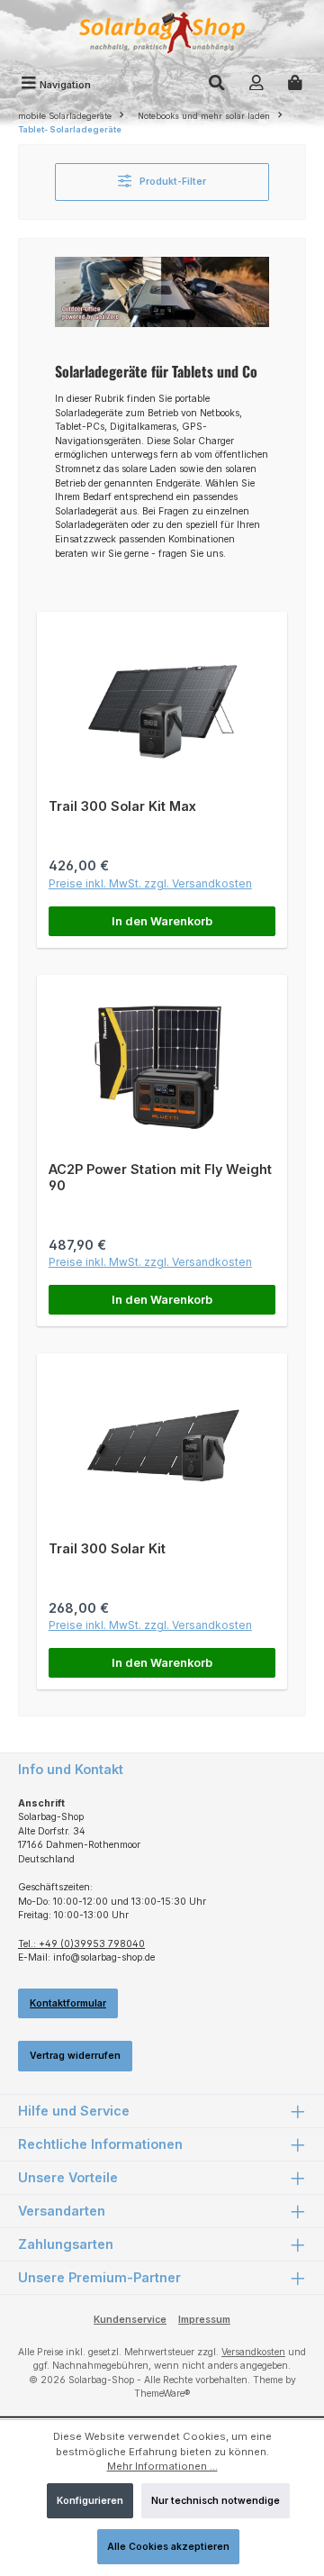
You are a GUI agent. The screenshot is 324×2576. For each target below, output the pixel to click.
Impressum (204, 2320)
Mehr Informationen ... (162, 2466)
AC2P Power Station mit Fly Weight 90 (160, 1177)
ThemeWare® (162, 2394)
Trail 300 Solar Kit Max (122, 806)
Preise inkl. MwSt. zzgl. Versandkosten (150, 883)
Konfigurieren (90, 2501)
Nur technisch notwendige (216, 2501)
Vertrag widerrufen (75, 2056)
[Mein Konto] (256, 85)
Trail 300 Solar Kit (107, 1548)
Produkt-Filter (171, 182)
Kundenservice (130, 2320)
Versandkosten (253, 2352)
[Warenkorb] (295, 85)
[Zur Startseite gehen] (162, 35)
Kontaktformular (68, 2003)
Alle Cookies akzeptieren (168, 2547)
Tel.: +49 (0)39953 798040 (81, 1944)
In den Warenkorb (162, 921)
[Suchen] (217, 85)
